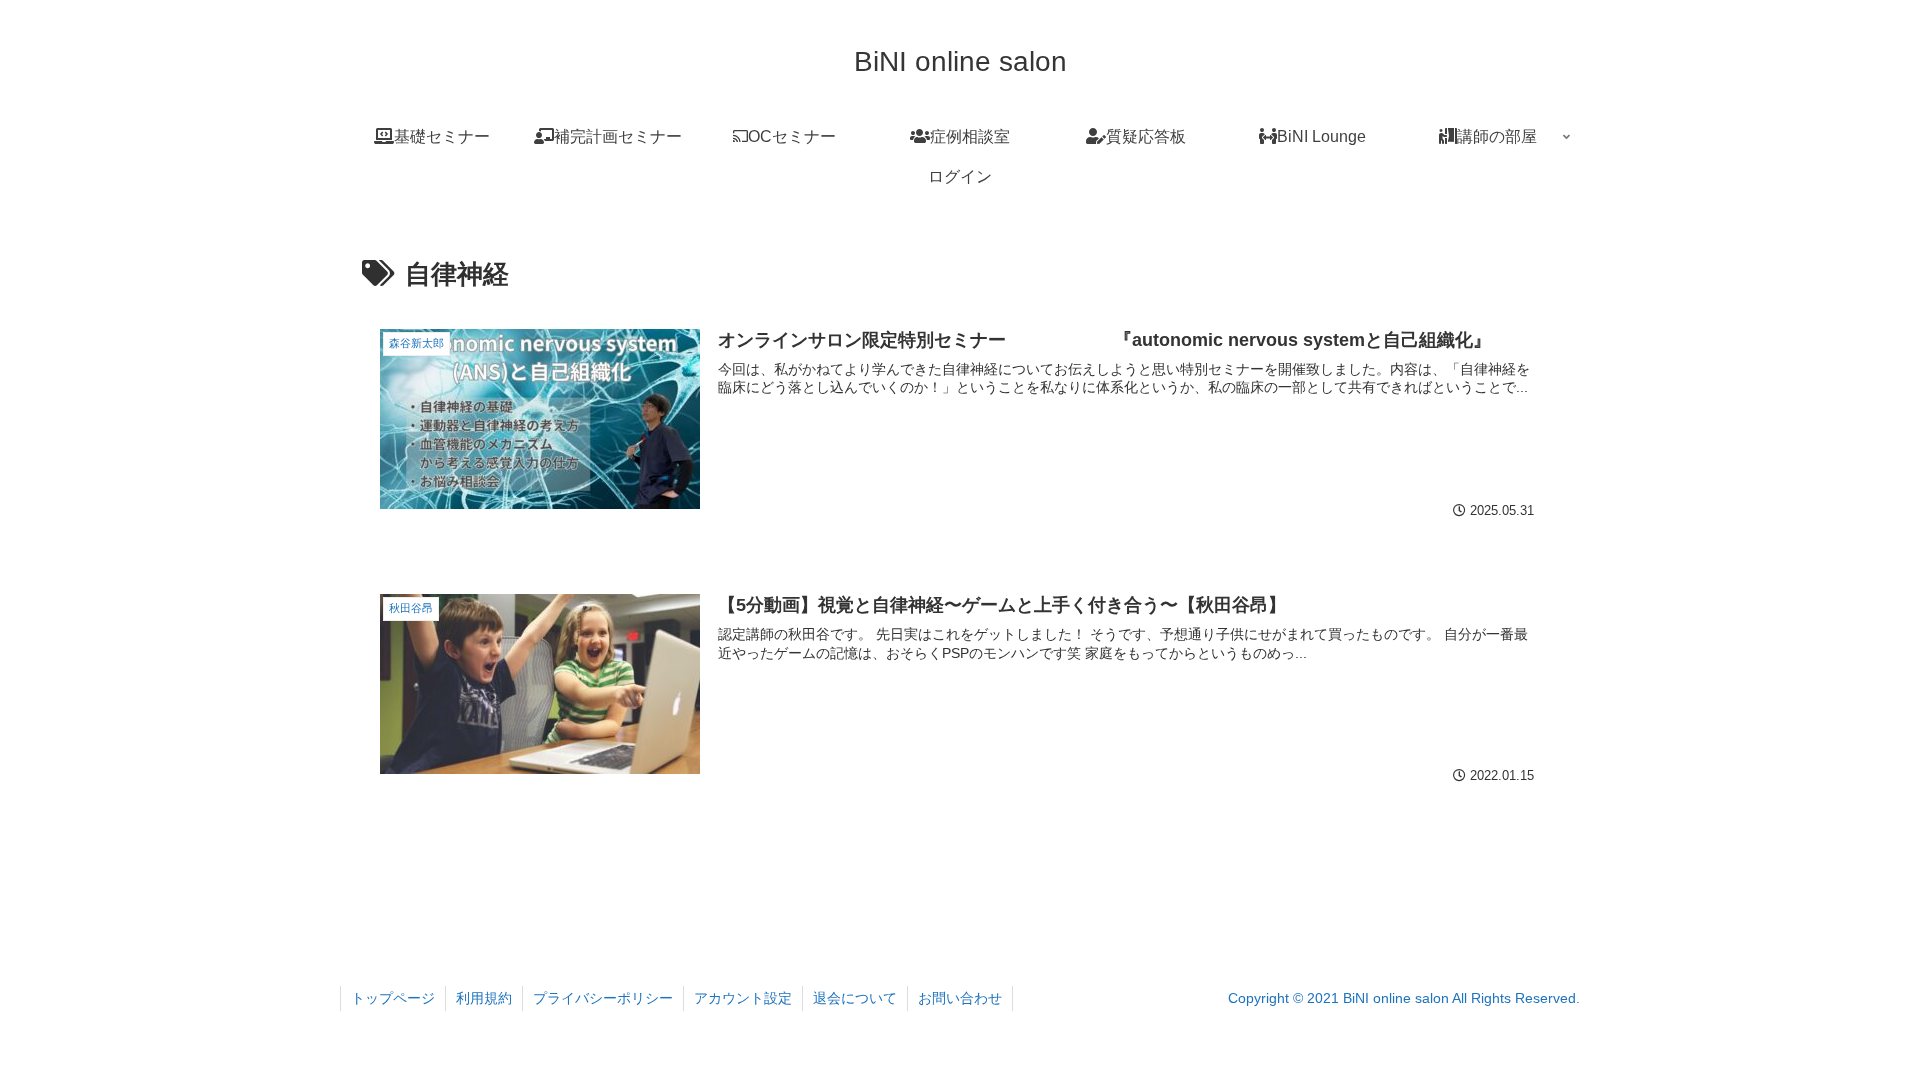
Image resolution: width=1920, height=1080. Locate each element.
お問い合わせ (960, 998)
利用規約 (484, 998)
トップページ (393, 998)
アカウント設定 (743, 998)
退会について (855, 998)
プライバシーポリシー (603, 998)
